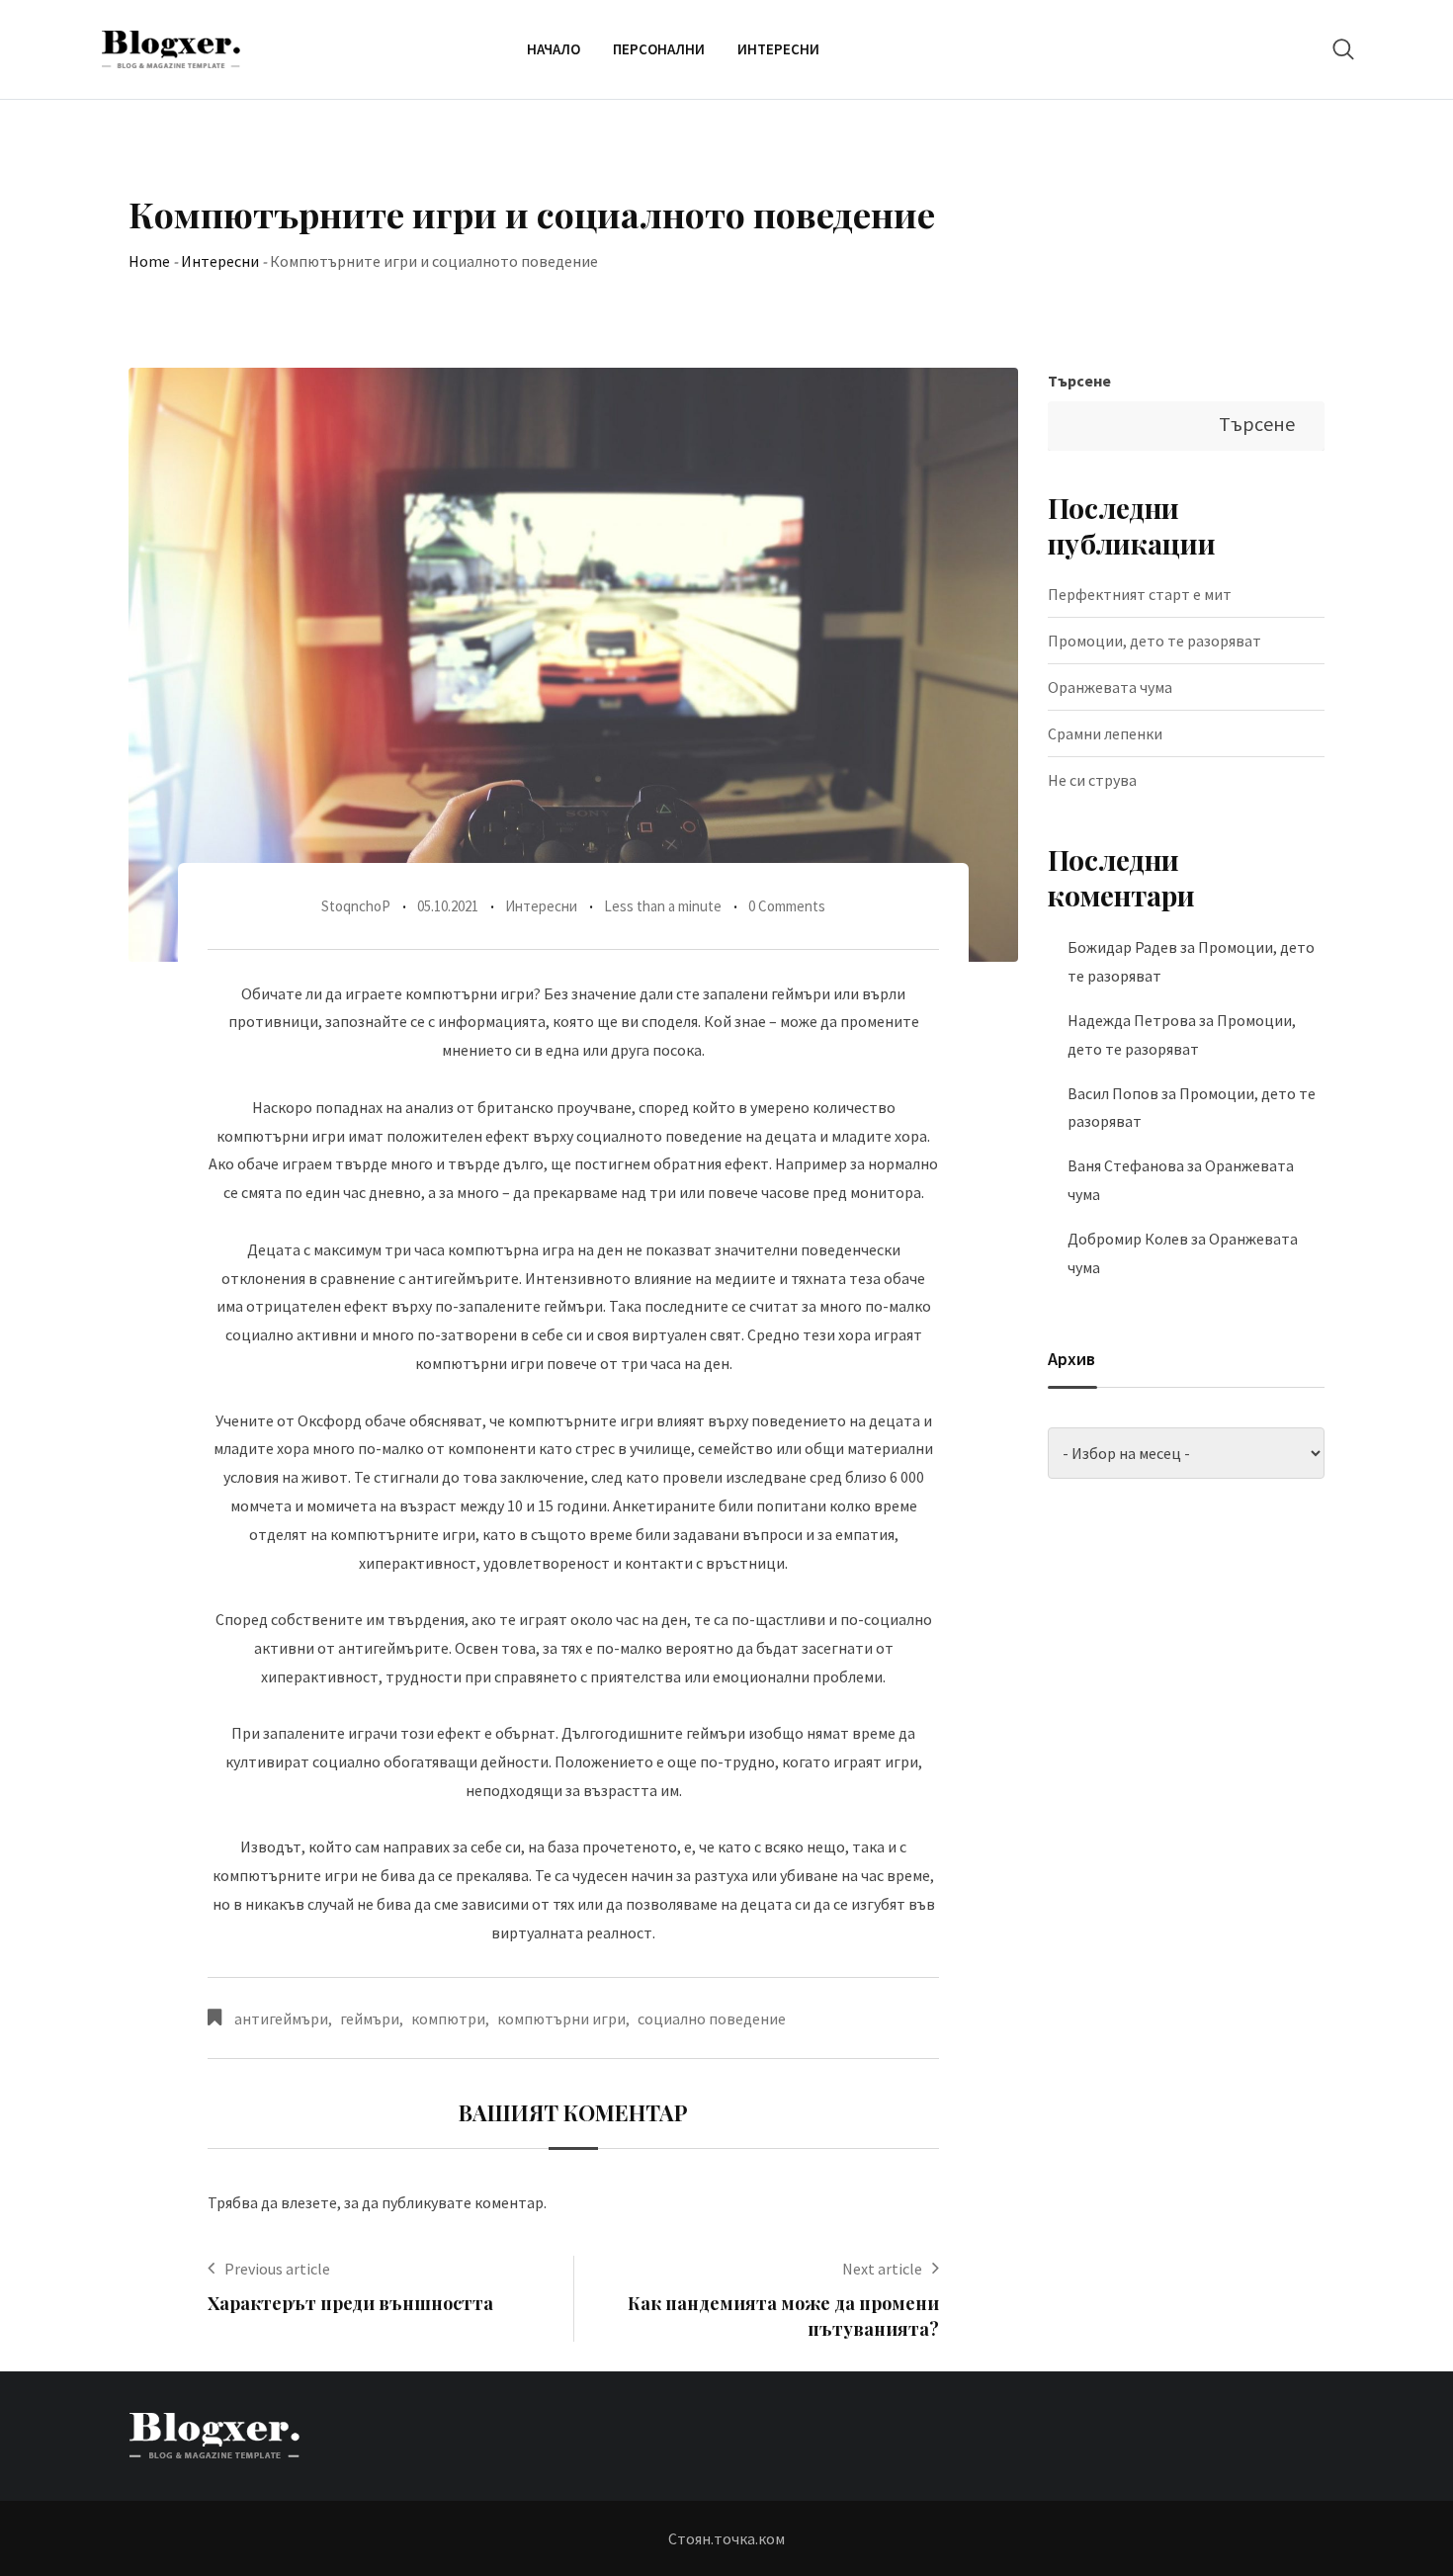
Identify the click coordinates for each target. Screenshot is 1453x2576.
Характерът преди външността (350, 2303)
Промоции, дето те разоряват (1154, 641)
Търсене (1079, 381)
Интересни (778, 49)
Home (149, 261)
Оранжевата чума (1110, 687)
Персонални (659, 49)
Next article (882, 2269)
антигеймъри (281, 2018)
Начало (554, 49)
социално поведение (712, 2018)
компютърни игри (561, 2018)
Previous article (277, 2269)
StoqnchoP (356, 906)
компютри (448, 2018)
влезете (309, 2202)
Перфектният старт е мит (1140, 594)
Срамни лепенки (1105, 733)
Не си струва (1092, 780)
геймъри (370, 2018)
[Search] (1343, 49)
